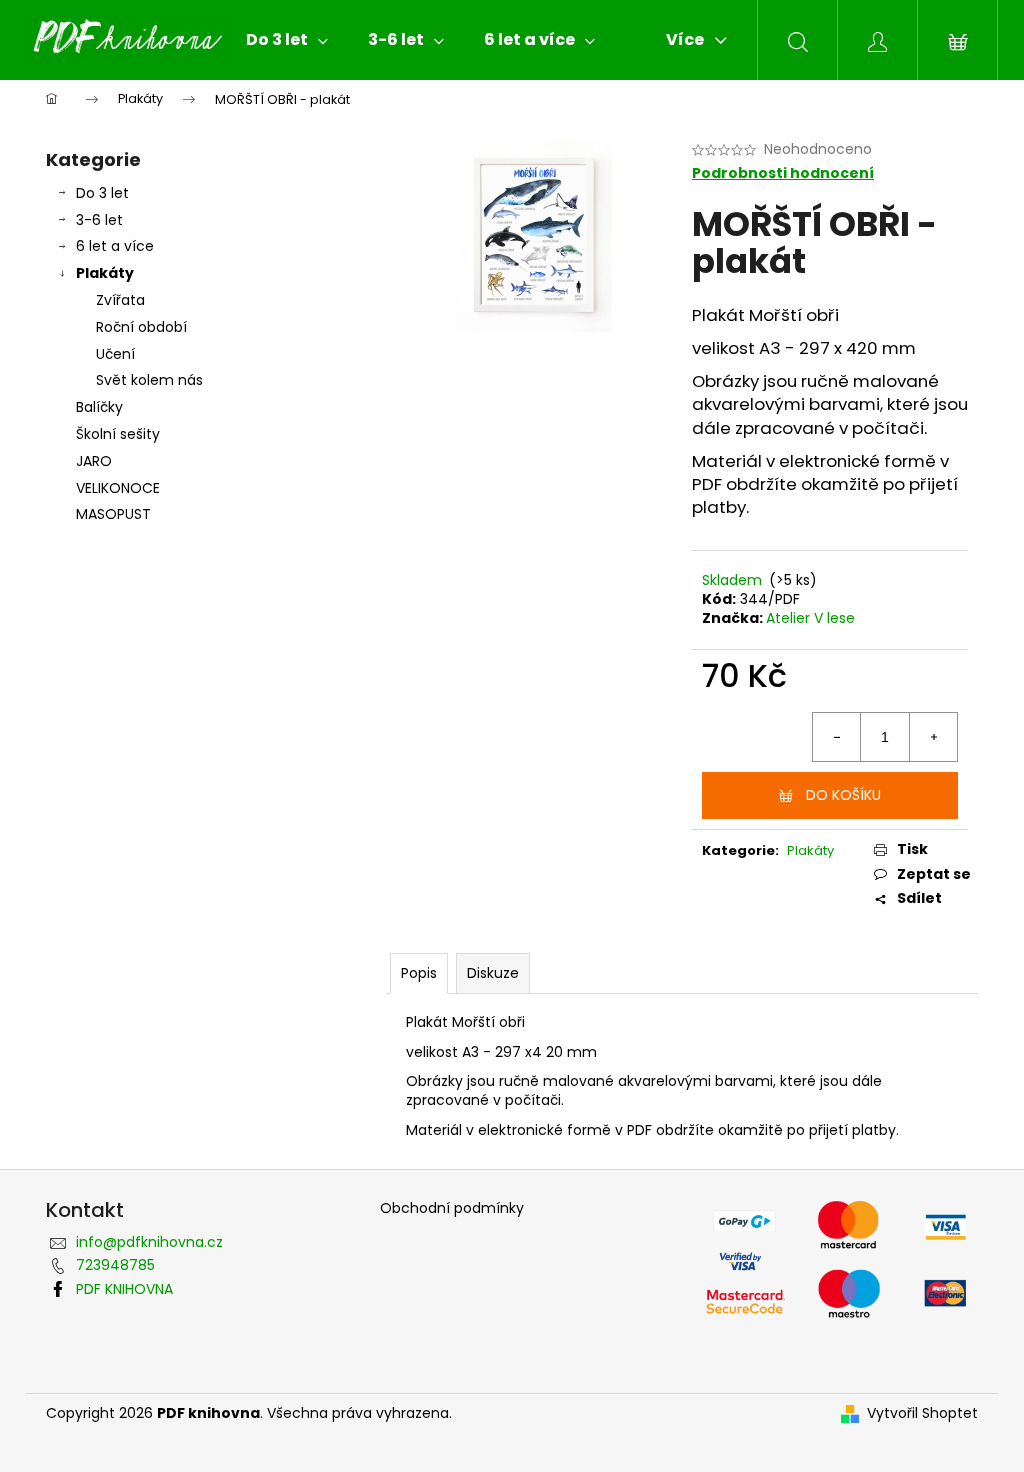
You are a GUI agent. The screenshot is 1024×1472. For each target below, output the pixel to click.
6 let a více (115, 246)
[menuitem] (287, 40)
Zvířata (120, 300)
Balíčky (99, 407)
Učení (115, 354)
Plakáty (105, 273)
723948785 (115, 1265)
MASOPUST (113, 514)
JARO (94, 461)
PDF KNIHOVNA (124, 1289)
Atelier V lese (810, 618)
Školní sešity (118, 434)
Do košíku (843, 795)
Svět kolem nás (149, 380)
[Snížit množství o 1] (837, 737)
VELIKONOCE (118, 488)
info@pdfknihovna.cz (149, 1242)
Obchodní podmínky (452, 1208)
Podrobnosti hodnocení (783, 173)
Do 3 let (102, 193)
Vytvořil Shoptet (922, 1413)
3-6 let (99, 220)
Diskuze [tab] (493, 973)
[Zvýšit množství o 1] (933, 737)
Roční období (141, 327)
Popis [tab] (419, 973)
